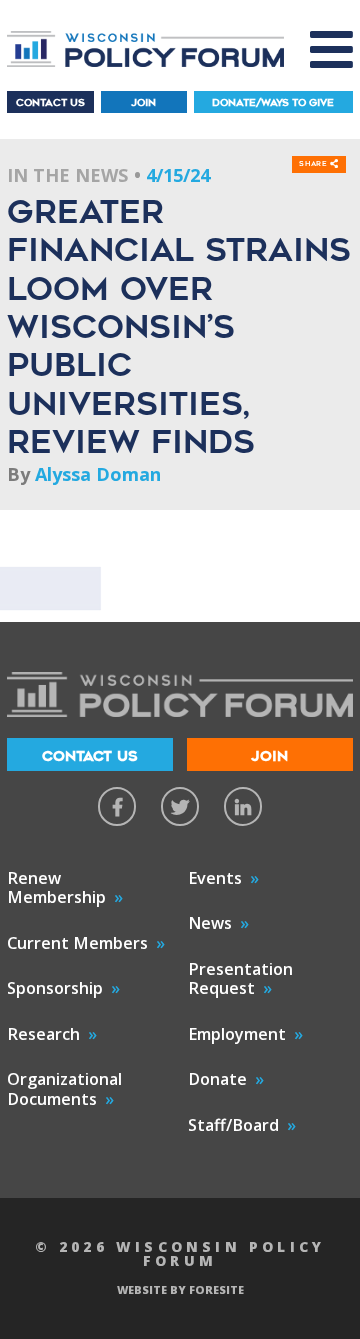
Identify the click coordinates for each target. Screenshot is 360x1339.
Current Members (77, 943)
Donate (217, 1079)
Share (314, 164)
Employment (237, 1034)
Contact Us (50, 102)
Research (43, 1034)
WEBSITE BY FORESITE (180, 1289)
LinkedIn (243, 806)
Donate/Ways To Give (273, 102)
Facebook (117, 806)
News (210, 923)
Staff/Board (233, 1125)
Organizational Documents (64, 1089)
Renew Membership (56, 888)
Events (215, 878)
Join (143, 102)
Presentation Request (240, 979)
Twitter (180, 806)
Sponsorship (55, 988)
